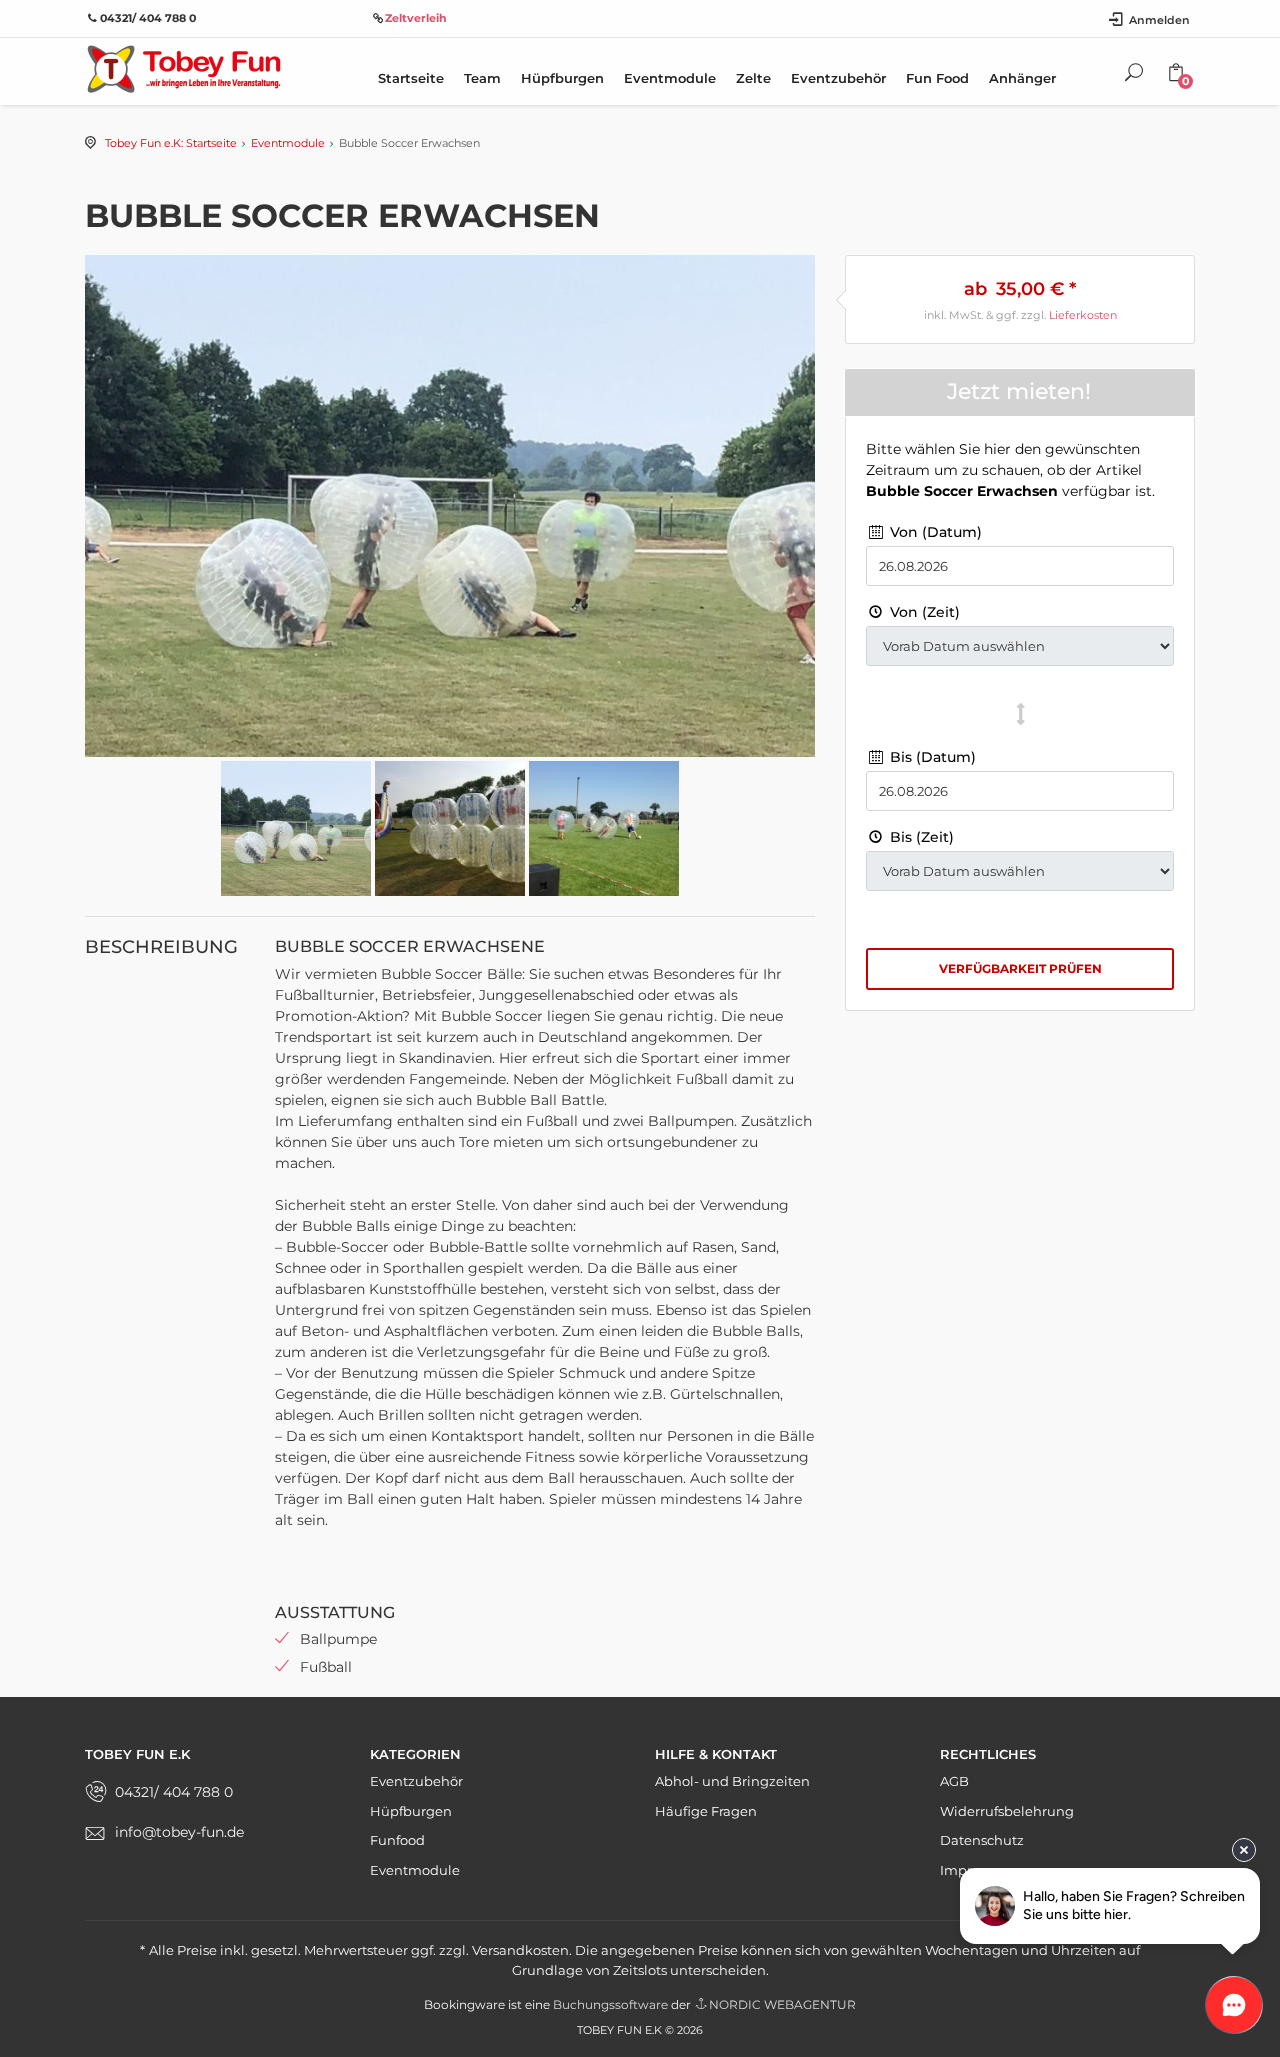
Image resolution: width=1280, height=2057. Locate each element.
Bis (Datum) (931, 757)
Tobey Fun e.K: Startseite (171, 143)
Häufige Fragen (706, 1811)
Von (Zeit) (923, 612)
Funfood (397, 1840)
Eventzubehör (838, 78)
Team (482, 78)
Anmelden (1159, 20)
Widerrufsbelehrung (1007, 1811)
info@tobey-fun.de (179, 1832)
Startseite (411, 78)
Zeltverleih (416, 18)
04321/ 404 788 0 (174, 1792)
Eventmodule (670, 78)
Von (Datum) (934, 532)
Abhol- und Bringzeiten (732, 1781)
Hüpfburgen (562, 78)
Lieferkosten (1083, 315)
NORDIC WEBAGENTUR (782, 2004)
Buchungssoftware (610, 2004)
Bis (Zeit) (920, 837)
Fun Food (937, 78)
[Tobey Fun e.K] (183, 68)
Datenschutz (982, 1840)
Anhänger (1022, 78)
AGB (954, 1781)
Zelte (753, 78)
